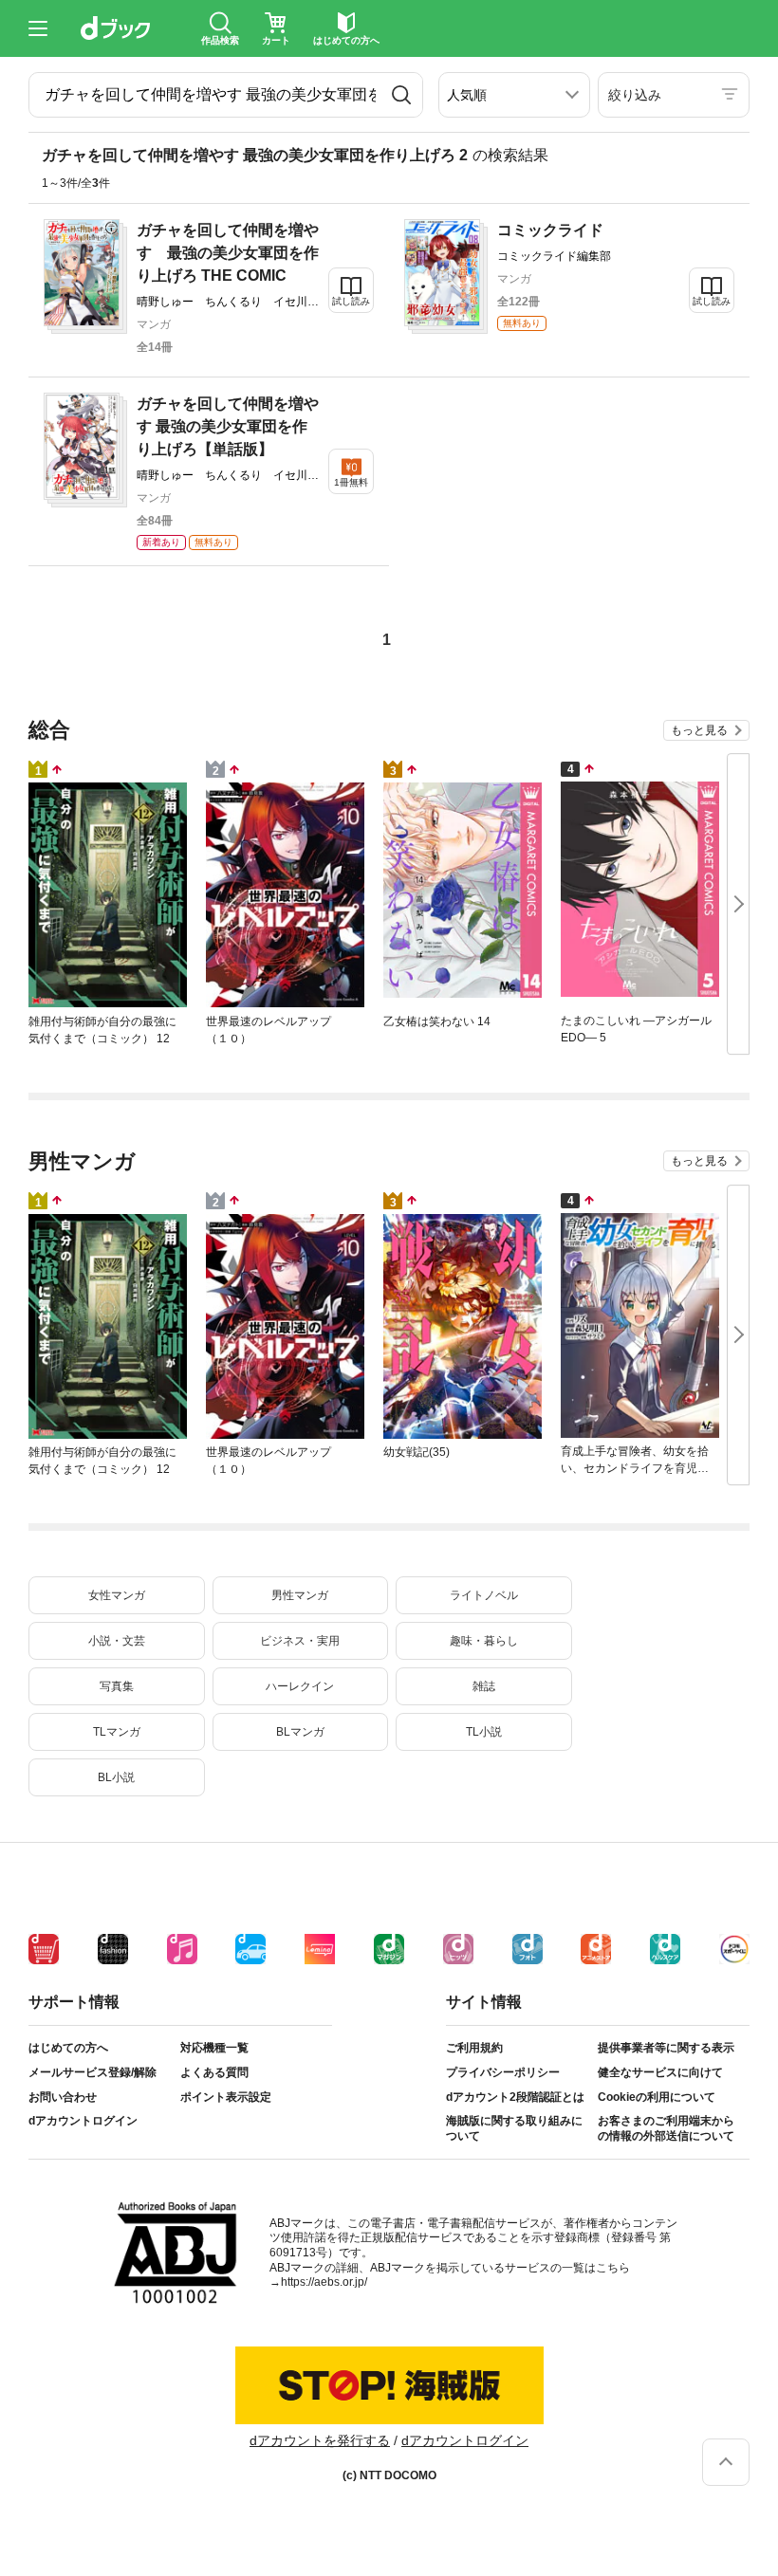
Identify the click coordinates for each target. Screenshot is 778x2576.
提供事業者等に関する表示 (666, 2048)
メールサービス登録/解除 (93, 2072)
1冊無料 (351, 482)
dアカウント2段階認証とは (515, 2097)
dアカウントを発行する (320, 2440)
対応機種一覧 (214, 2048)
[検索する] (401, 95)
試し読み (351, 301)
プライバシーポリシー (503, 2072)
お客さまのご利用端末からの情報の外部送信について (666, 2128)
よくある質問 (214, 2072)
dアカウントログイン (83, 2121)
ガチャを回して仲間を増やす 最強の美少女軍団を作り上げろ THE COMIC (228, 253)
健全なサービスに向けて (660, 2072)
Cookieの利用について (657, 2097)
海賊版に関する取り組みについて (514, 2128)
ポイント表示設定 (226, 2097)
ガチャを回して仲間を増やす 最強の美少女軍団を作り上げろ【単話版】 (228, 426)
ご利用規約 (474, 2048)
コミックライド (550, 230)
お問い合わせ (63, 2097)
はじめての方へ (68, 2048)
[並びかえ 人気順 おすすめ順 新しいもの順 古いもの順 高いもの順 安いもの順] (514, 95)
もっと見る (699, 730)
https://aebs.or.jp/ (324, 2282)
